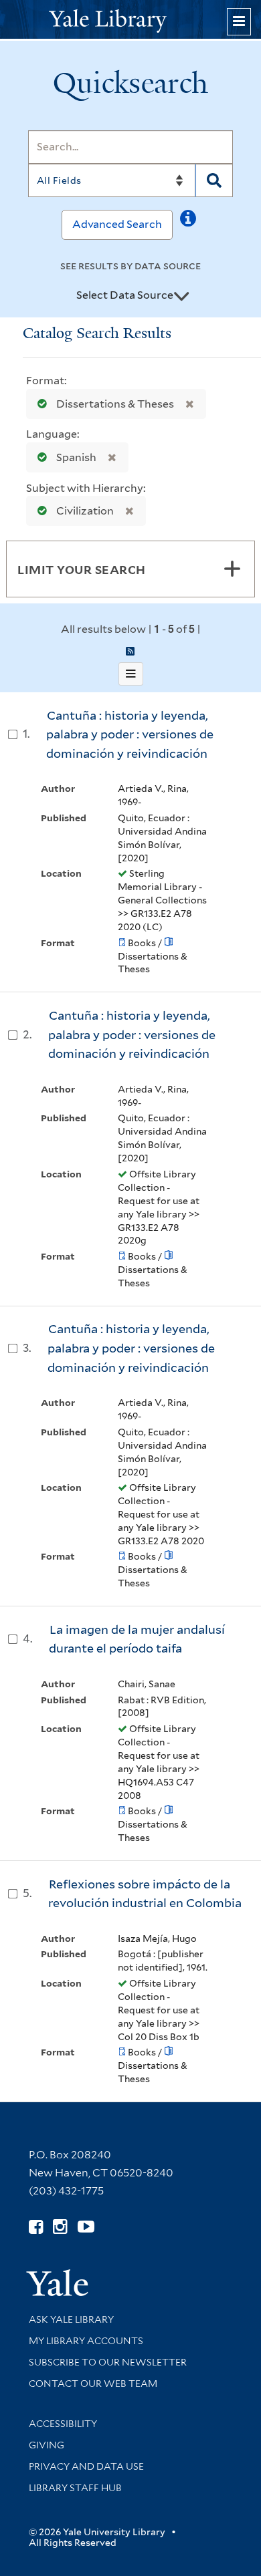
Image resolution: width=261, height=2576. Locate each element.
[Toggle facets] (232, 569)
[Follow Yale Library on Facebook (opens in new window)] (36, 2227)
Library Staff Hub (75, 2488)
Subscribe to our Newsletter (108, 2362)
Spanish (76, 457)
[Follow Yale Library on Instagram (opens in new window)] (60, 2227)
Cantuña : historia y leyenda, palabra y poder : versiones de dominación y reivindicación (130, 734)
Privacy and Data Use (86, 2466)
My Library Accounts (86, 2341)
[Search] (214, 180)
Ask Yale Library (71, 2319)
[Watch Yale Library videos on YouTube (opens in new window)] (86, 2227)
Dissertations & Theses (115, 404)
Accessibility (63, 2424)
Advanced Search (117, 224)
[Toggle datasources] (181, 296)
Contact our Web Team (93, 2384)
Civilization (85, 511)
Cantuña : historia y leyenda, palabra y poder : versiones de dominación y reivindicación (132, 1034)
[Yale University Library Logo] (130, 20)
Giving (47, 2445)
